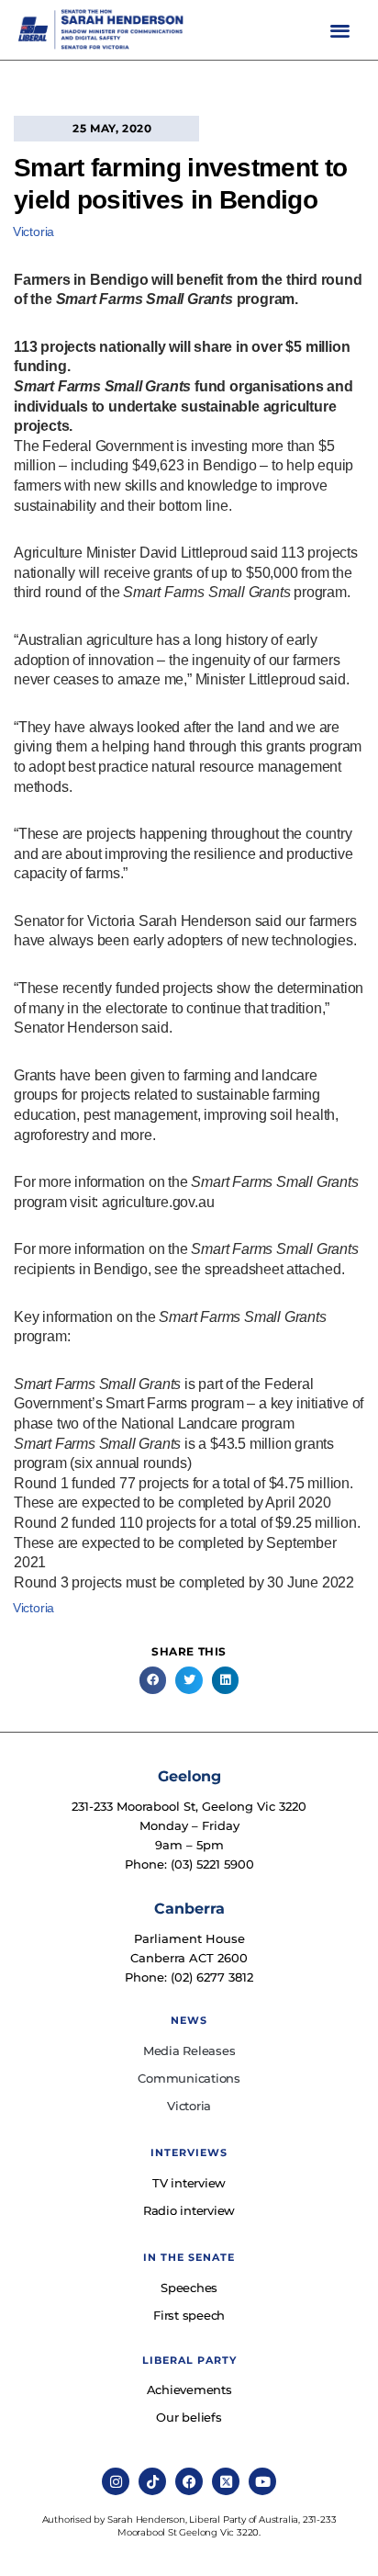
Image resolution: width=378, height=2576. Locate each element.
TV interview (189, 2183)
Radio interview (189, 2210)
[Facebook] (189, 2481)
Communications (189, 2078)
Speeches (189, 2288)
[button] (341, 30)
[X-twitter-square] (226, 2481)
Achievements (189, 2390)
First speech (189, 2315)
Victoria (33, 232)
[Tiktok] (152, 2481)
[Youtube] (262, 2481)
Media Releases (189, 2051)
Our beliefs (189, 2417)
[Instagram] (116, 2481)
